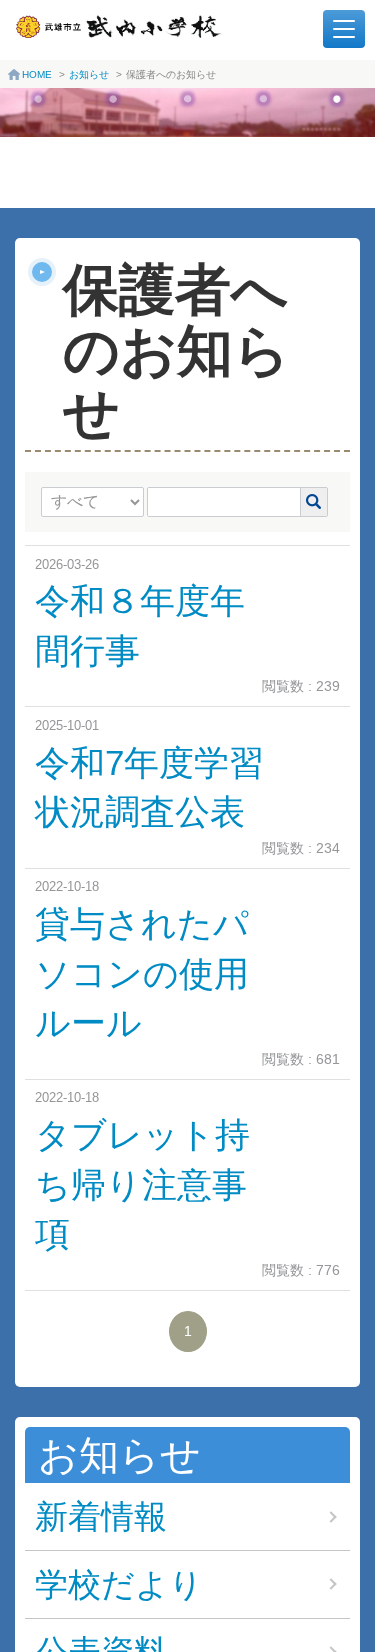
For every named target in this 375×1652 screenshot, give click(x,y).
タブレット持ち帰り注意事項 (142, 1184)
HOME (37, 74)
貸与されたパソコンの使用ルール (142, 973)
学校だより (119, 1584)
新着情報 (101, 1516)
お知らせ (89, 74)
